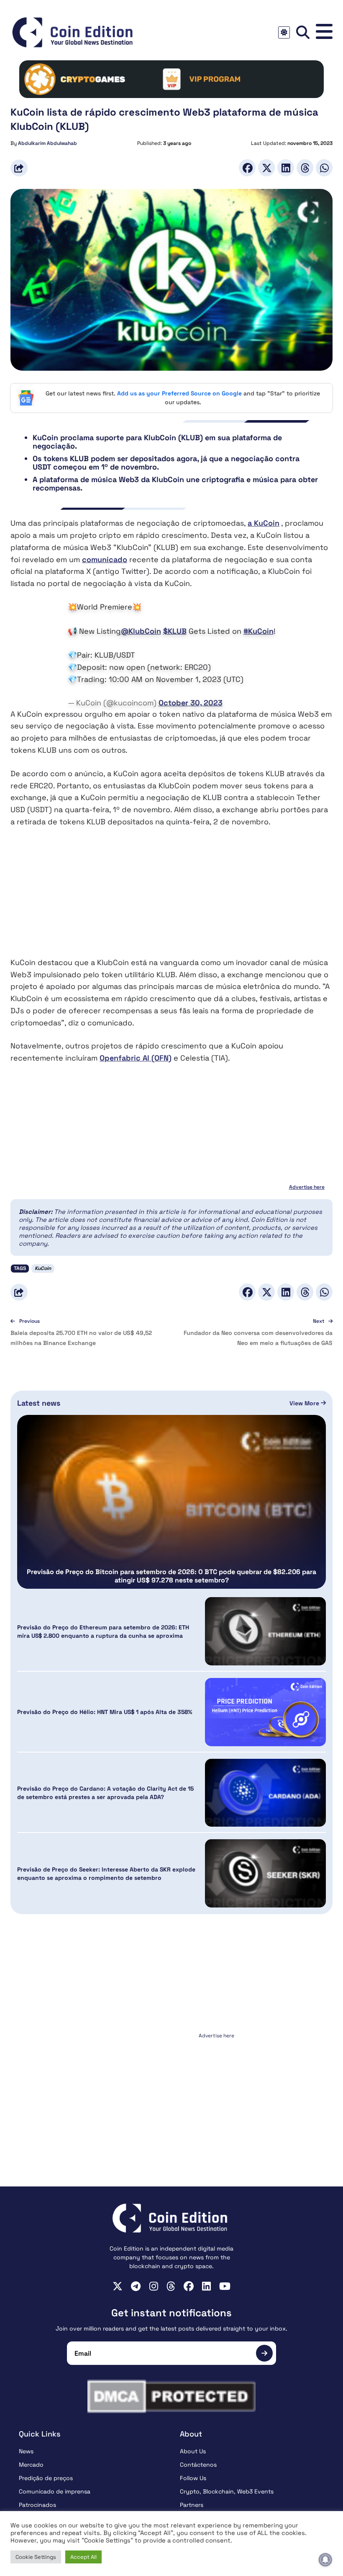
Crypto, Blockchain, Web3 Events (227, 2491)
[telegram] (136, 2286)
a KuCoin (264, 523)
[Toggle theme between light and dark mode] (284, 32)
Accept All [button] (83, 2557)
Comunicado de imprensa (55, 2491)
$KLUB (175, 631)
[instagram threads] (171, 2286)
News (26, 2451)
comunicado (105, 559)
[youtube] (225, 2286)
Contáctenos (198, 2465)
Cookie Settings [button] (36, 2557)
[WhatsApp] (324, 168)
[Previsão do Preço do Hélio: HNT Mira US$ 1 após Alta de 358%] (265, 1712)
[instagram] (154, 2286)
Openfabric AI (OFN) (136, 1058)
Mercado (31, 2465)
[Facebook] (247, 168)
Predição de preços (46, 2478)
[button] (324, 32)
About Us (193, 2451)
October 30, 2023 (191, 703)
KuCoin (43, 1268)
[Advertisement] (171, 898)
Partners (192, 2505)
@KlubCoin (141, 631)
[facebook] (189, 2286)
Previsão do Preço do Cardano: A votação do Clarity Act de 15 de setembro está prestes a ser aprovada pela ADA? (105, 1793)
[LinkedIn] (286, 168)
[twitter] (118, 2286)
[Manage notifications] (325, 2560)
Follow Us (193, 2478)
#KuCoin (259, 631)
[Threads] (305, 168)
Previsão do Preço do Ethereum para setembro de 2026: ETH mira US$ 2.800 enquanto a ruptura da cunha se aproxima (103, 1631)
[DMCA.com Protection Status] (171, 2396)
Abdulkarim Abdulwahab (47, 143)
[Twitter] (266, 168)
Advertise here (307, 1187)
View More (305, 1403)
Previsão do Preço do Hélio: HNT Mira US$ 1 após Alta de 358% (105, 1712)
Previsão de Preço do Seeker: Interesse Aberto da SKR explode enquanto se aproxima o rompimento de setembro (106, 1874)
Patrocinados (37, 2505)
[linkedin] (206, 2286)
